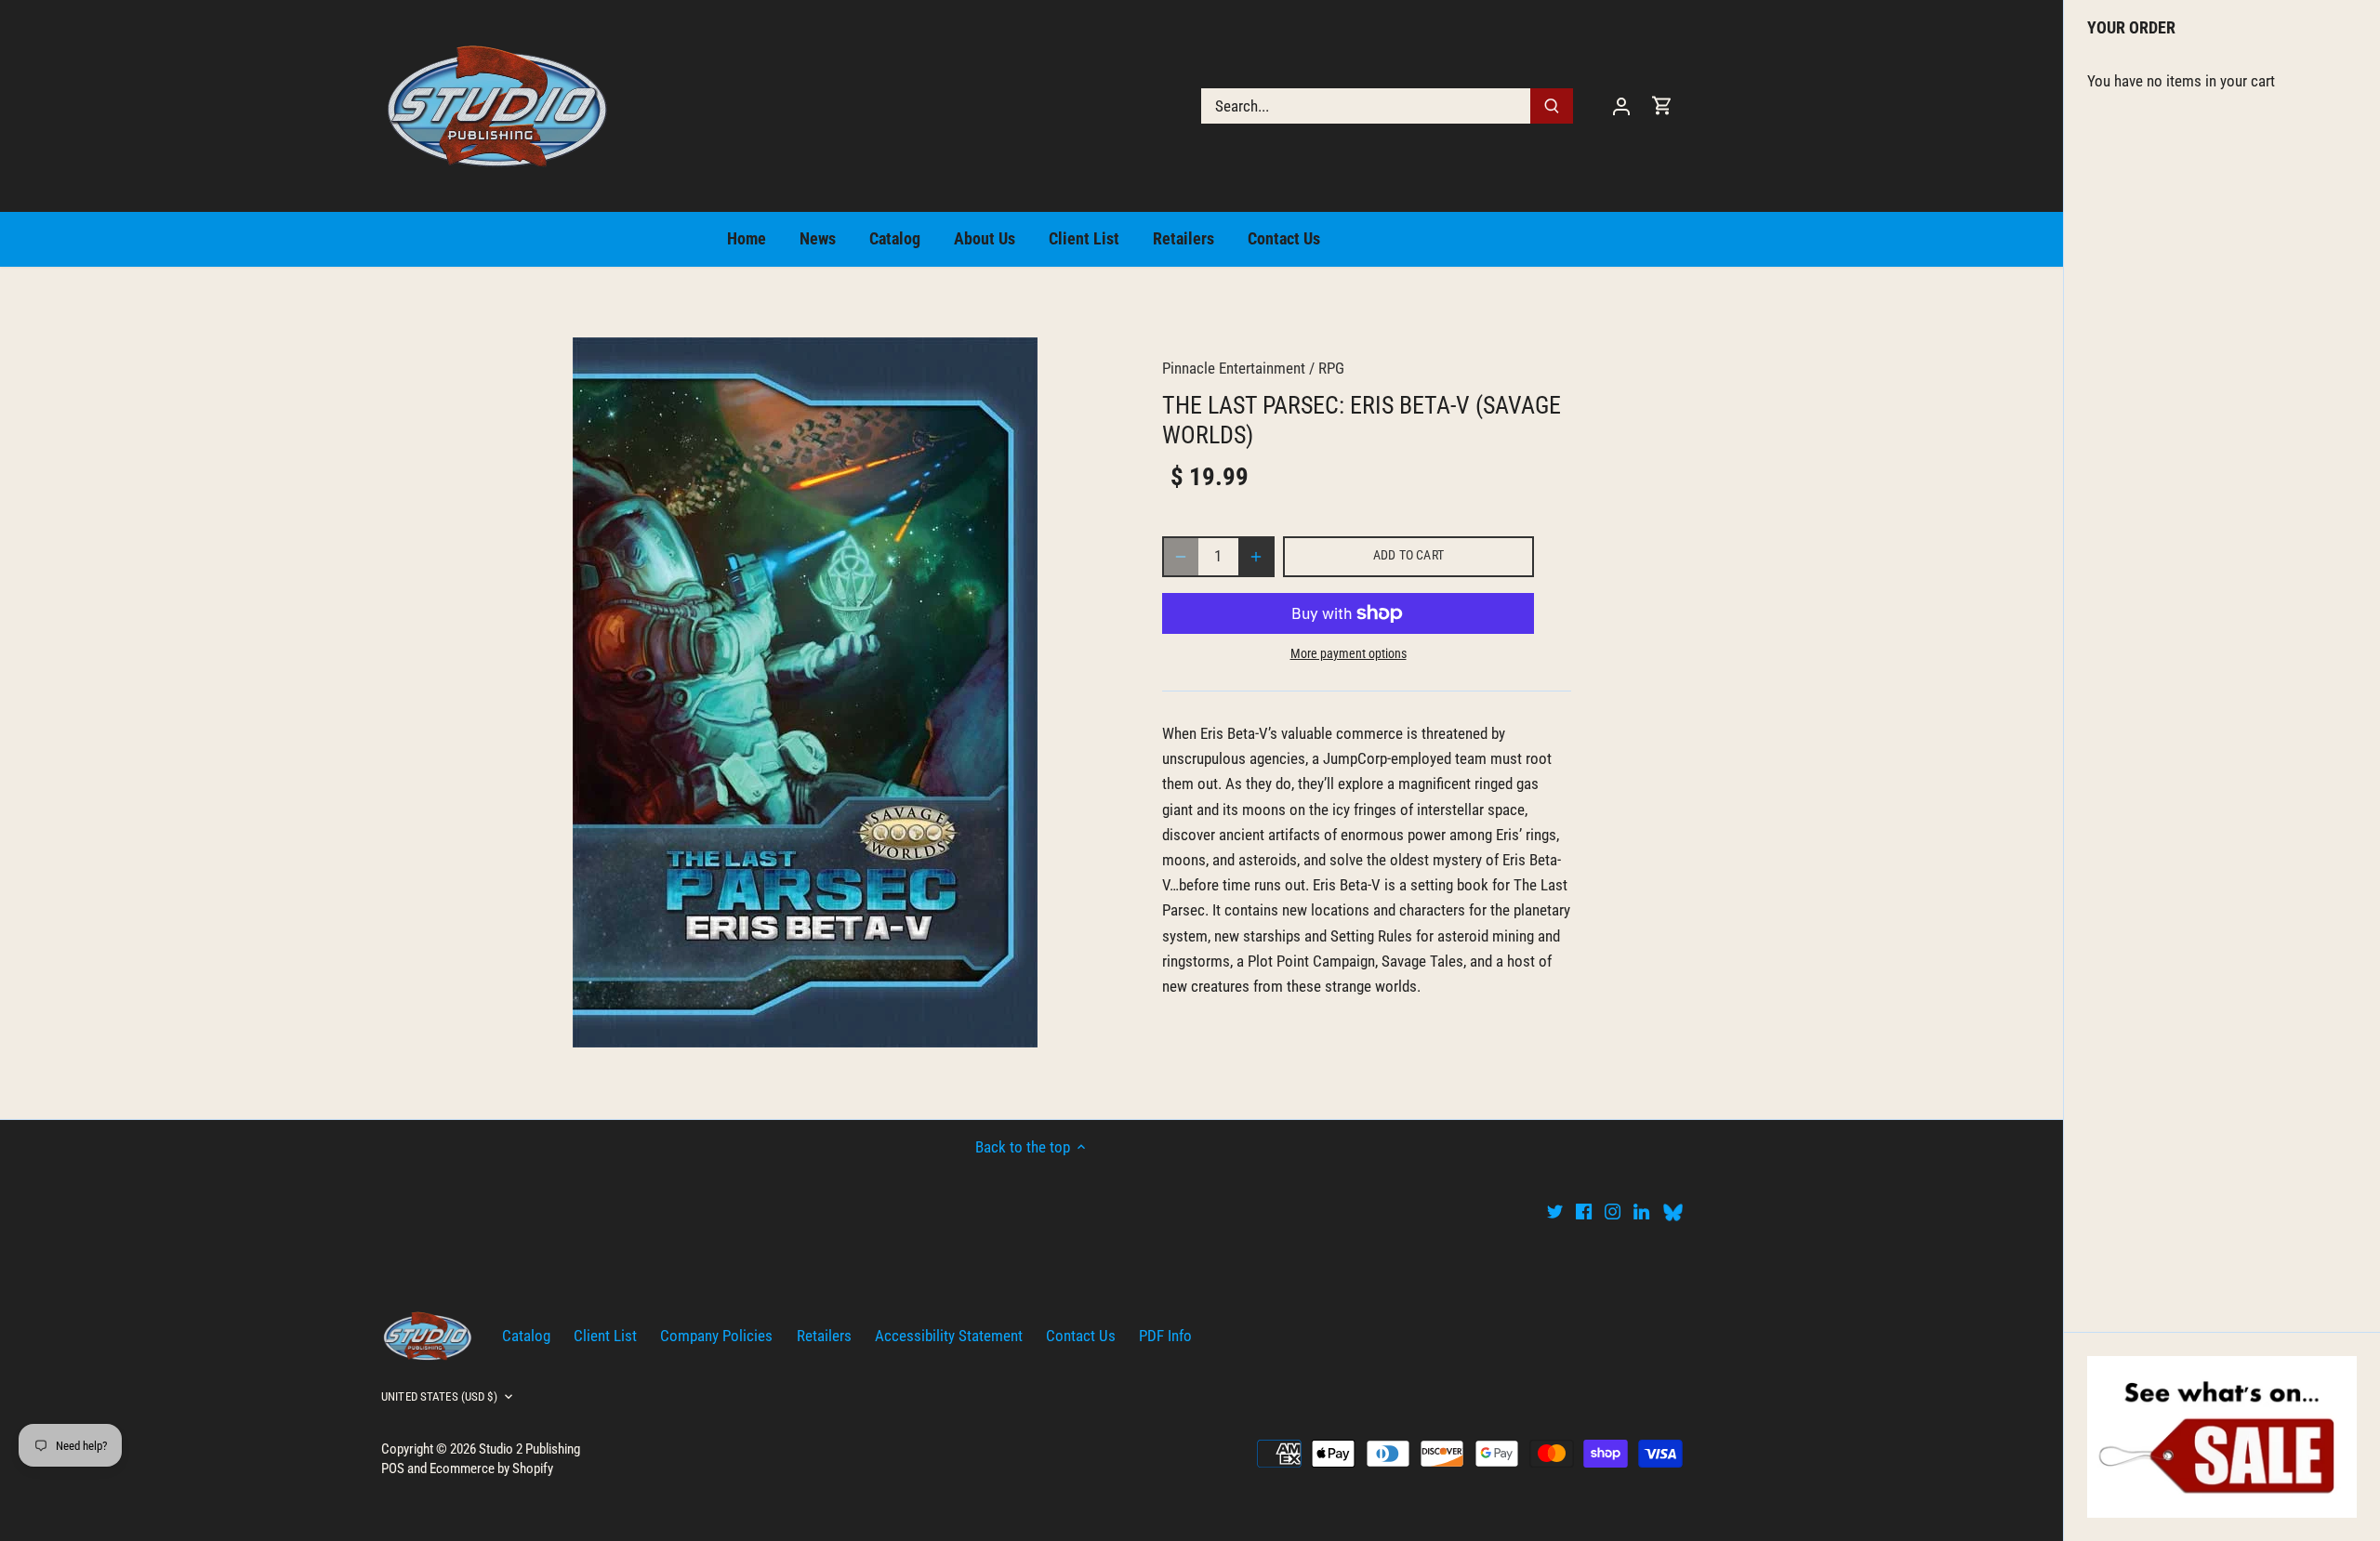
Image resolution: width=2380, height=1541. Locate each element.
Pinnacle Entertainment (1234, 368)
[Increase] (1256, 557)
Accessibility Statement (949, 1336)
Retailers (824, 1336)
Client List (605, 1336)
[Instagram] (1613, 1211)
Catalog (526, 1336)
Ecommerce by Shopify (491, 1469)
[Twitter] (1555, 1211)
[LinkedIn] (1641, 1211)
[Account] (1621, 105)
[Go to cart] (1662, 105)
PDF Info (1165, 1336)
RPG (1331, 368)
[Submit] (1552, 106)
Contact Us (1081, 1336)
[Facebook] (1584, 1211)
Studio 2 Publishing (529, 1449)
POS (393, 1469)
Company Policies (716, 1336)
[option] (805, 692)
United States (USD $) (439, 1396)
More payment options (1349, 654)
